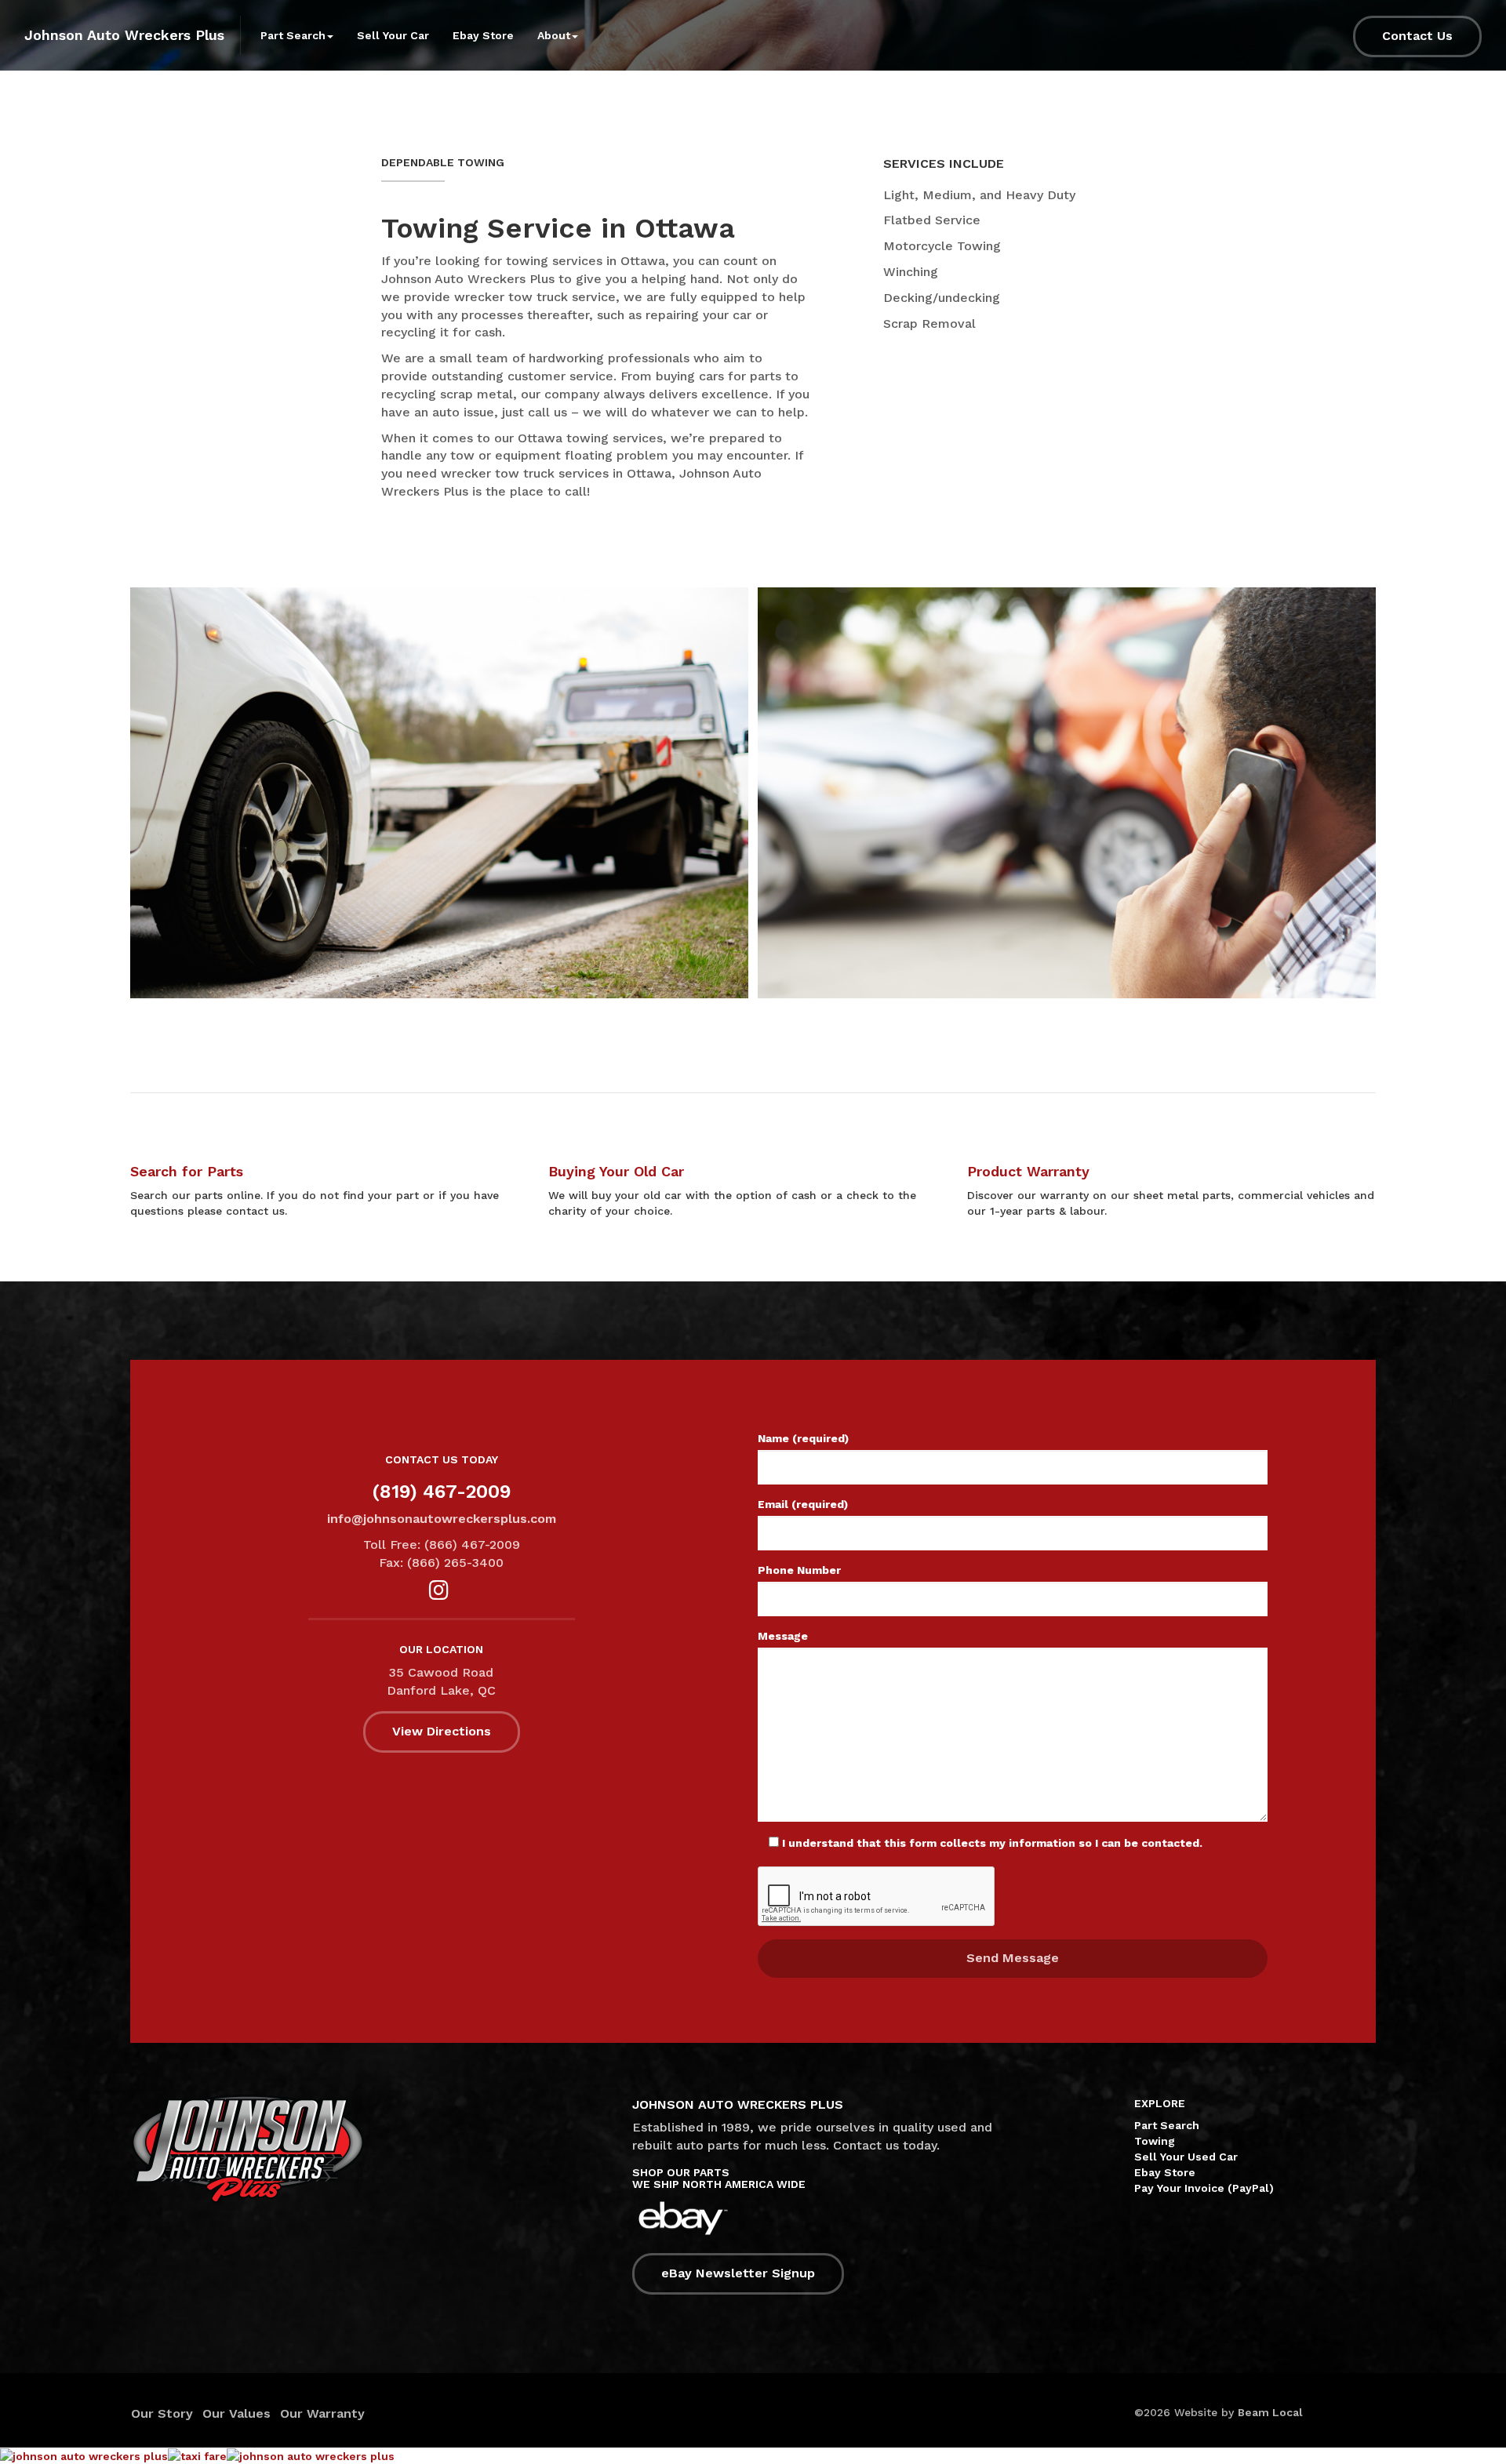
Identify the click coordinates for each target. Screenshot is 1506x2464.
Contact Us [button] (1417, 36)
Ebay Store (483, 35)
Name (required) (803, 1438)
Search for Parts (187, 1171)
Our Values (236, 2413)
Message (783, 1636)
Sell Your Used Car (1186, 2157)
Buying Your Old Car (616, 1171)
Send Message (1013, 1958)
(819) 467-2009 (442, 1492)
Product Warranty (1028, 1171)
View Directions (442, 1731)
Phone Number (799, 1570)
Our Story (162, 2413)
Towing (1155, 2141)
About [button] (554, 35)
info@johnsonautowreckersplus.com (442, 1519)
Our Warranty (322, 2413)
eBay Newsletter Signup (738, 2273)
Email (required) (803, 1504)
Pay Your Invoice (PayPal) (1204, 2188)
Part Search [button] (293, 35)
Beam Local (1270, 2412)
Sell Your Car (393, 35)
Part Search (1167, 2125)
